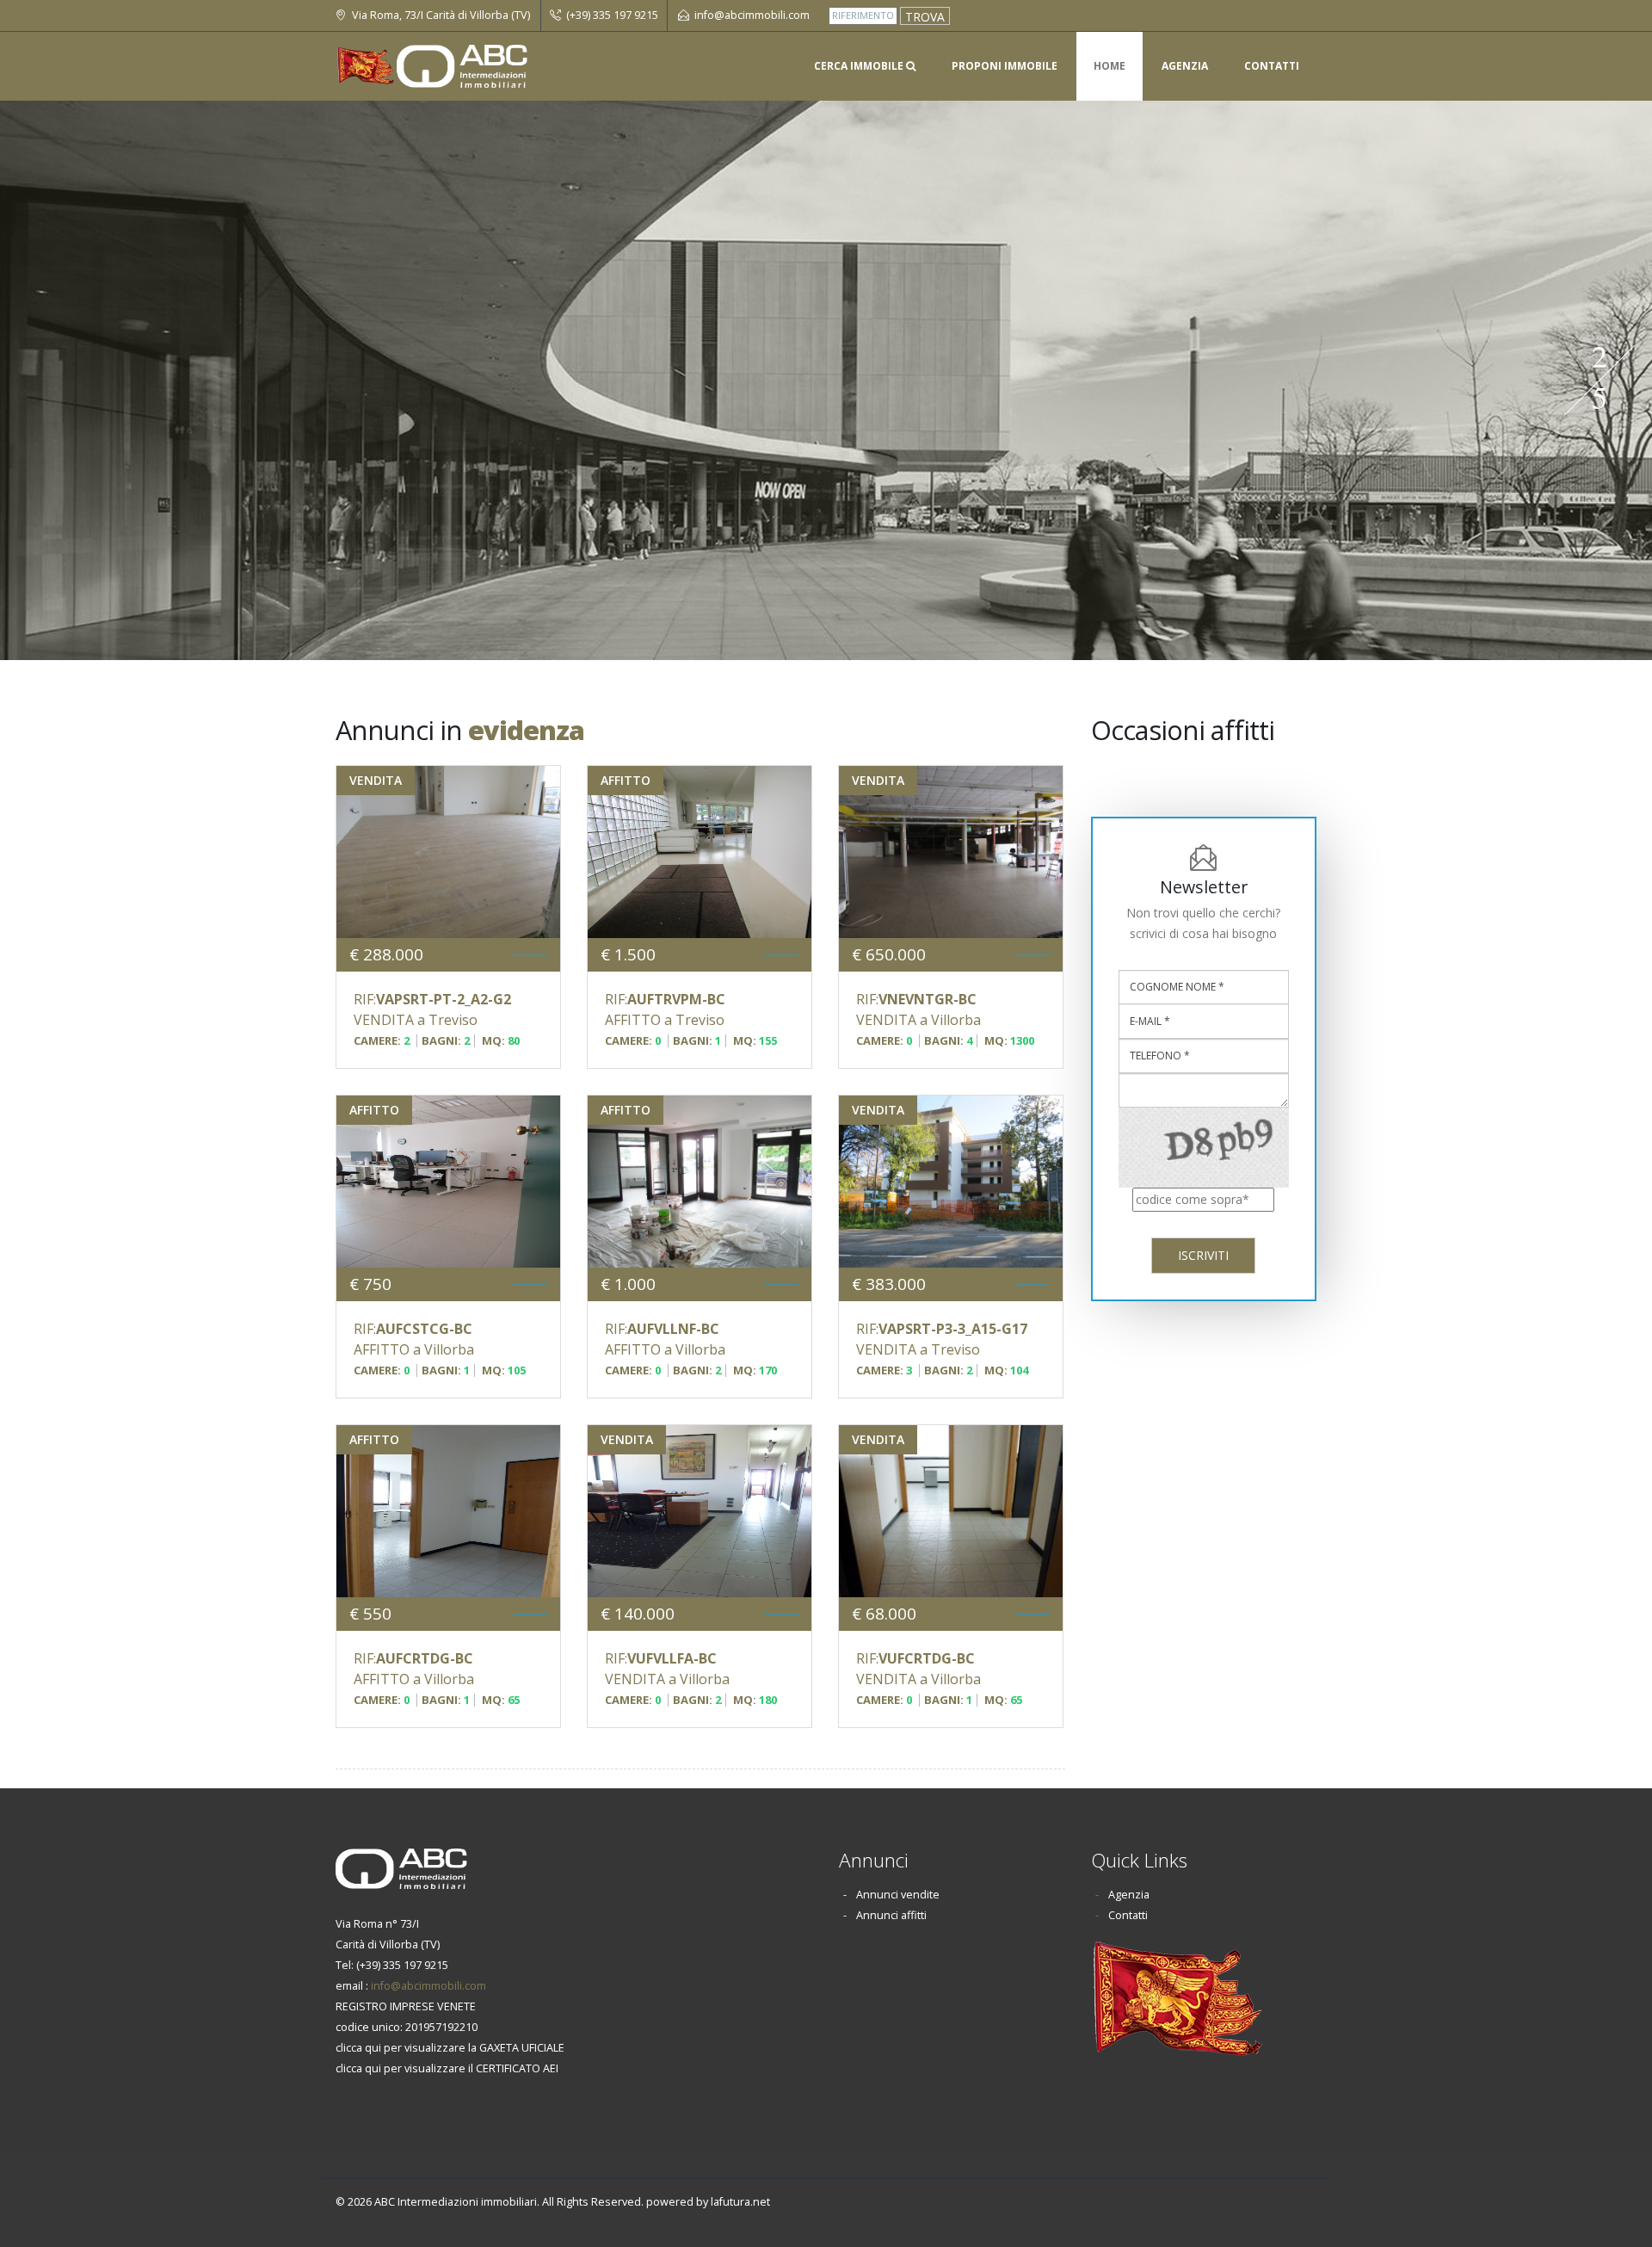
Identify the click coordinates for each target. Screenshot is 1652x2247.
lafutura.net (740, 2202)
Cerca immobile (860, 66)
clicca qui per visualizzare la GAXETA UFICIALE (450, 2048)
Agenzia (1185, 66)
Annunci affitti (891, 1915)
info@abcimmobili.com (428, 1986)
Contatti (1272, 66)
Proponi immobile (1005, 66)
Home (1110, 66)
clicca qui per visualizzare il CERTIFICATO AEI (447, 2068)
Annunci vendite (898, 1895)
